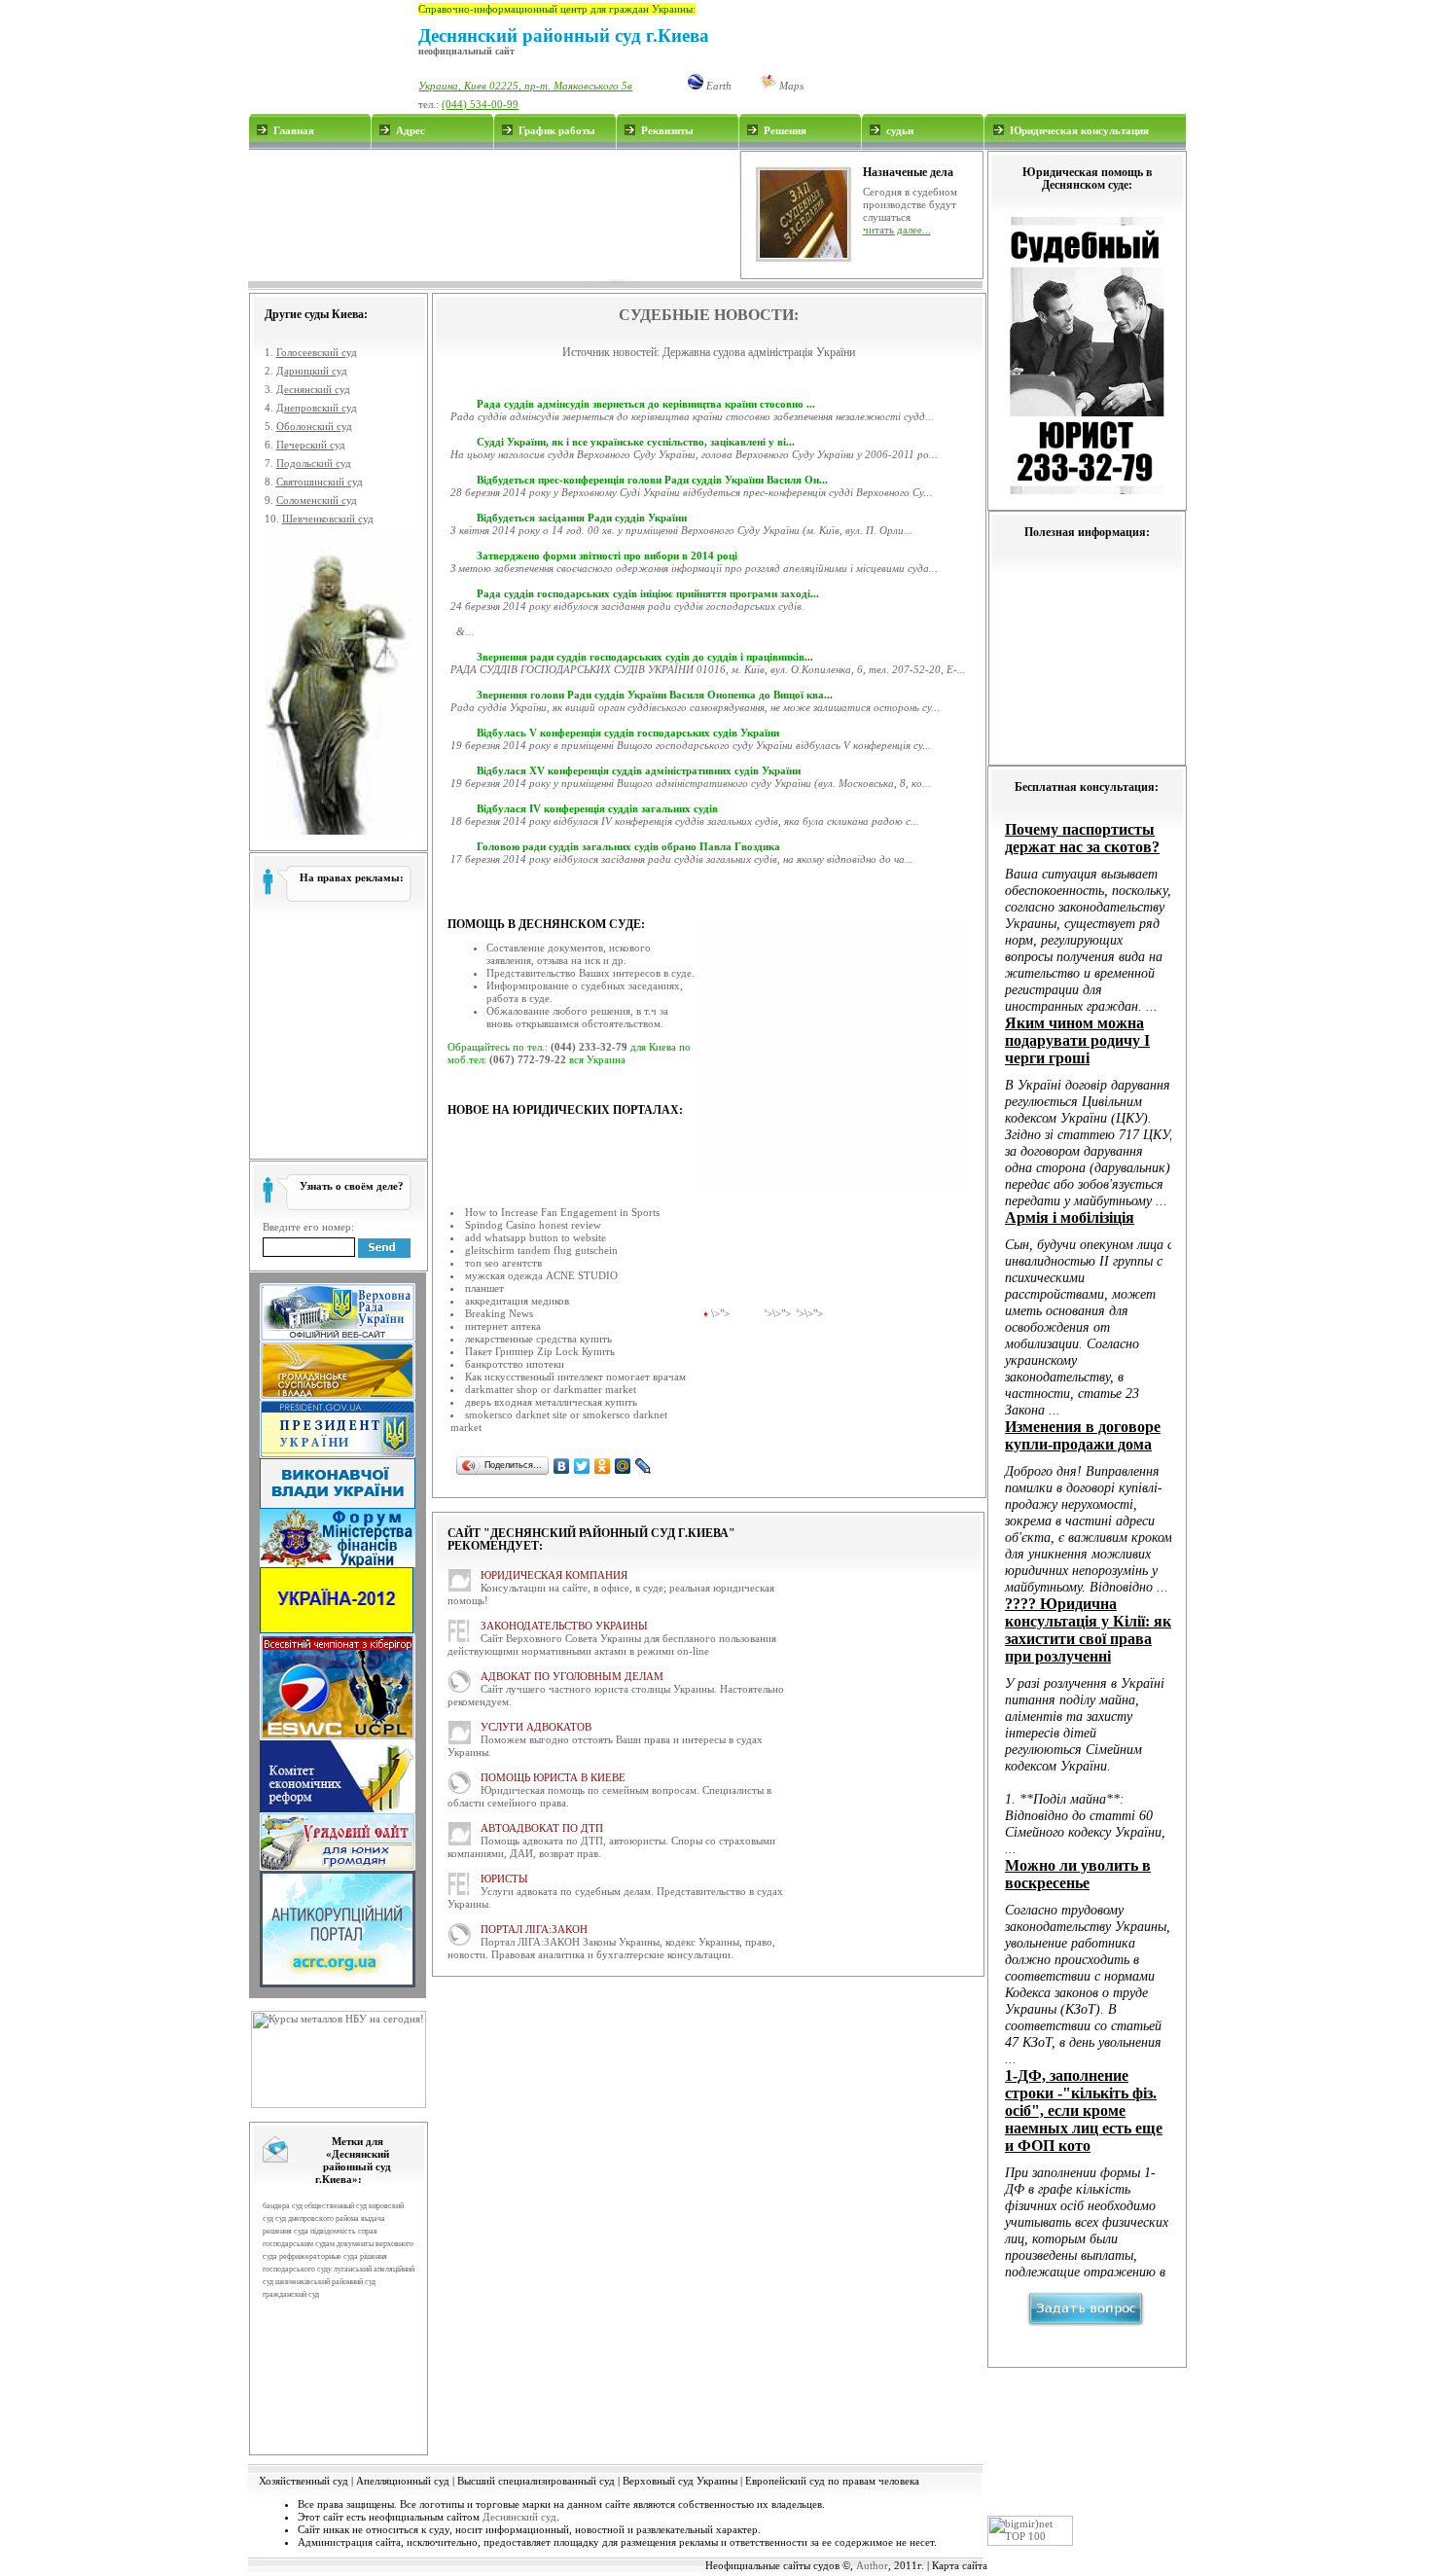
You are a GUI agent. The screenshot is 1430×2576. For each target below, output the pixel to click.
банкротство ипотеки (515, 1364)
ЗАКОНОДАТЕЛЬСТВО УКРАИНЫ (564, 1626)
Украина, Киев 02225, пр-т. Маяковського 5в (525, 86)
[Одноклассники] (603, 1466)
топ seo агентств (503, 1263)
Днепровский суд (317, 408)
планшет (484, 1288)
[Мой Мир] (623, 1466)
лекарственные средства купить (538, 1339)
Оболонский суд (314, 426)
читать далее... (897, 230)
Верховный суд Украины (680, 2481)
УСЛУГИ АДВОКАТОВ (536, 1727)
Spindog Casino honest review (533, 1225)
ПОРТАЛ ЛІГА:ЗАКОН (534, 1929)
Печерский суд (311, 445)
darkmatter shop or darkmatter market (551, 1389)
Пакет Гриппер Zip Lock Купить (540, 1351)
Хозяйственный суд (304, 2481)
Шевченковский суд (328, 519)
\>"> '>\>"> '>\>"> (767, 1313)
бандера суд (283, 2206)
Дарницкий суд (312, 371)
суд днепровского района (317, 2218)
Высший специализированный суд (536, 2481)
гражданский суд (291, 2294)
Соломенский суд (317, 500)
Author (872, 2565)
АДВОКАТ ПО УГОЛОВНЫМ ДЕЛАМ (572, 1676)
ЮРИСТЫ (504, 1878)
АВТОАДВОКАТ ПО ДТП (542, 1828)
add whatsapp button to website (536, 1237)
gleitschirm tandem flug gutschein (541, 1250)
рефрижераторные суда (319, 2256)
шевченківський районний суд (325, 2282)
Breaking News (499, 1313)
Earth (717, 86)
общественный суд (336, 2206)
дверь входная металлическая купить (551, 1402)
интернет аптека (503, 1326)
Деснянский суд (313, 389)
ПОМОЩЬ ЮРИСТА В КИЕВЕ (553, 1777)
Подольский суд (314, 463)
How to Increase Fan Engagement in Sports (562, 1212)
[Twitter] (582, 1466)
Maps (790, 86)
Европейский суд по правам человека (832, 2481)
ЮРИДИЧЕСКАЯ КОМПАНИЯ (554, 1575)
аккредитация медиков (517, 1301)
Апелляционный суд (403, 2481)
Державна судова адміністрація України (759, 352)
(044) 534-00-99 (480, 104)
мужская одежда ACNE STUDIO (541, 1275)
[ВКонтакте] (562, 1466)
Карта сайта (960, 2565)
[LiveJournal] (643, 1466)
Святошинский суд (320, 482)
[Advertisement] (493, 215)
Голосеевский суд (317, 352)
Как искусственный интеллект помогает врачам (575, 1377)
